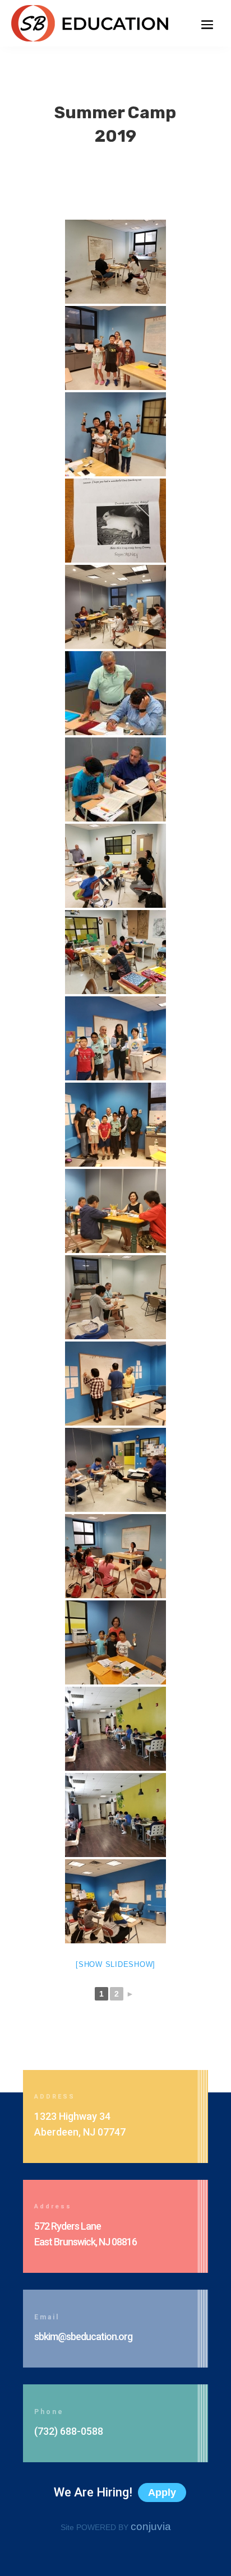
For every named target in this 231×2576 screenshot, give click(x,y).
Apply (162, 2493)
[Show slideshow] (115, 1964)
